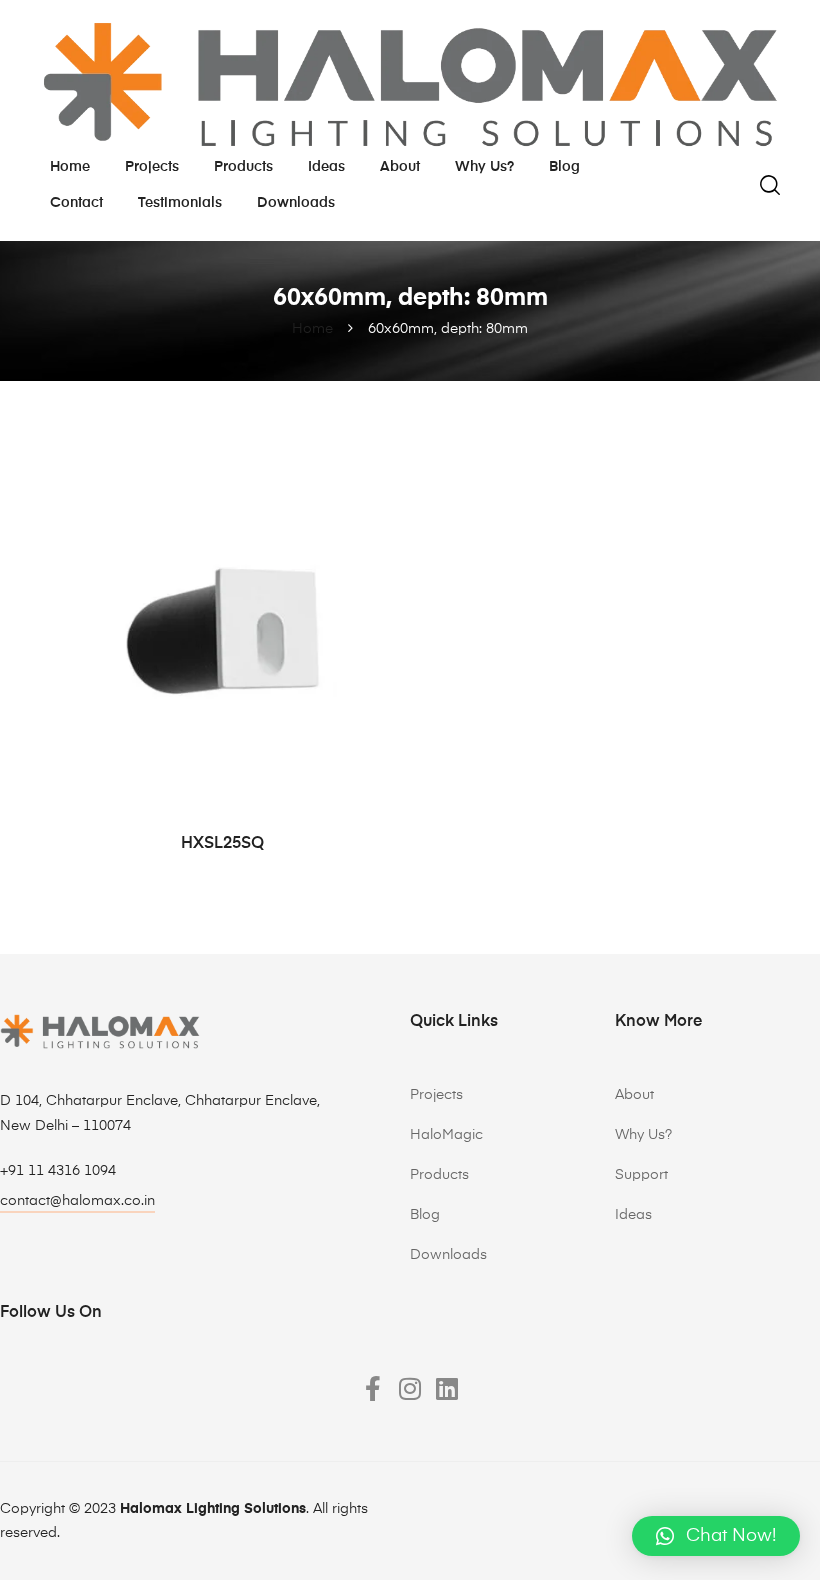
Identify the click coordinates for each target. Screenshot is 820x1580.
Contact (76, 203)
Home (70, 167)
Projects (152, 167)
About (400, 167)
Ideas (326, 167)
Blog (564, 167)
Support (641, 1175)
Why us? (484, 167)
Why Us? (643, 1135)
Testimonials (180, 203)
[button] (716, 1536)
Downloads (296, 203)
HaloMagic (446, 1135)
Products (243, 167)
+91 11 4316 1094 (58, 1171)
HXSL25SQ (222, 844)
